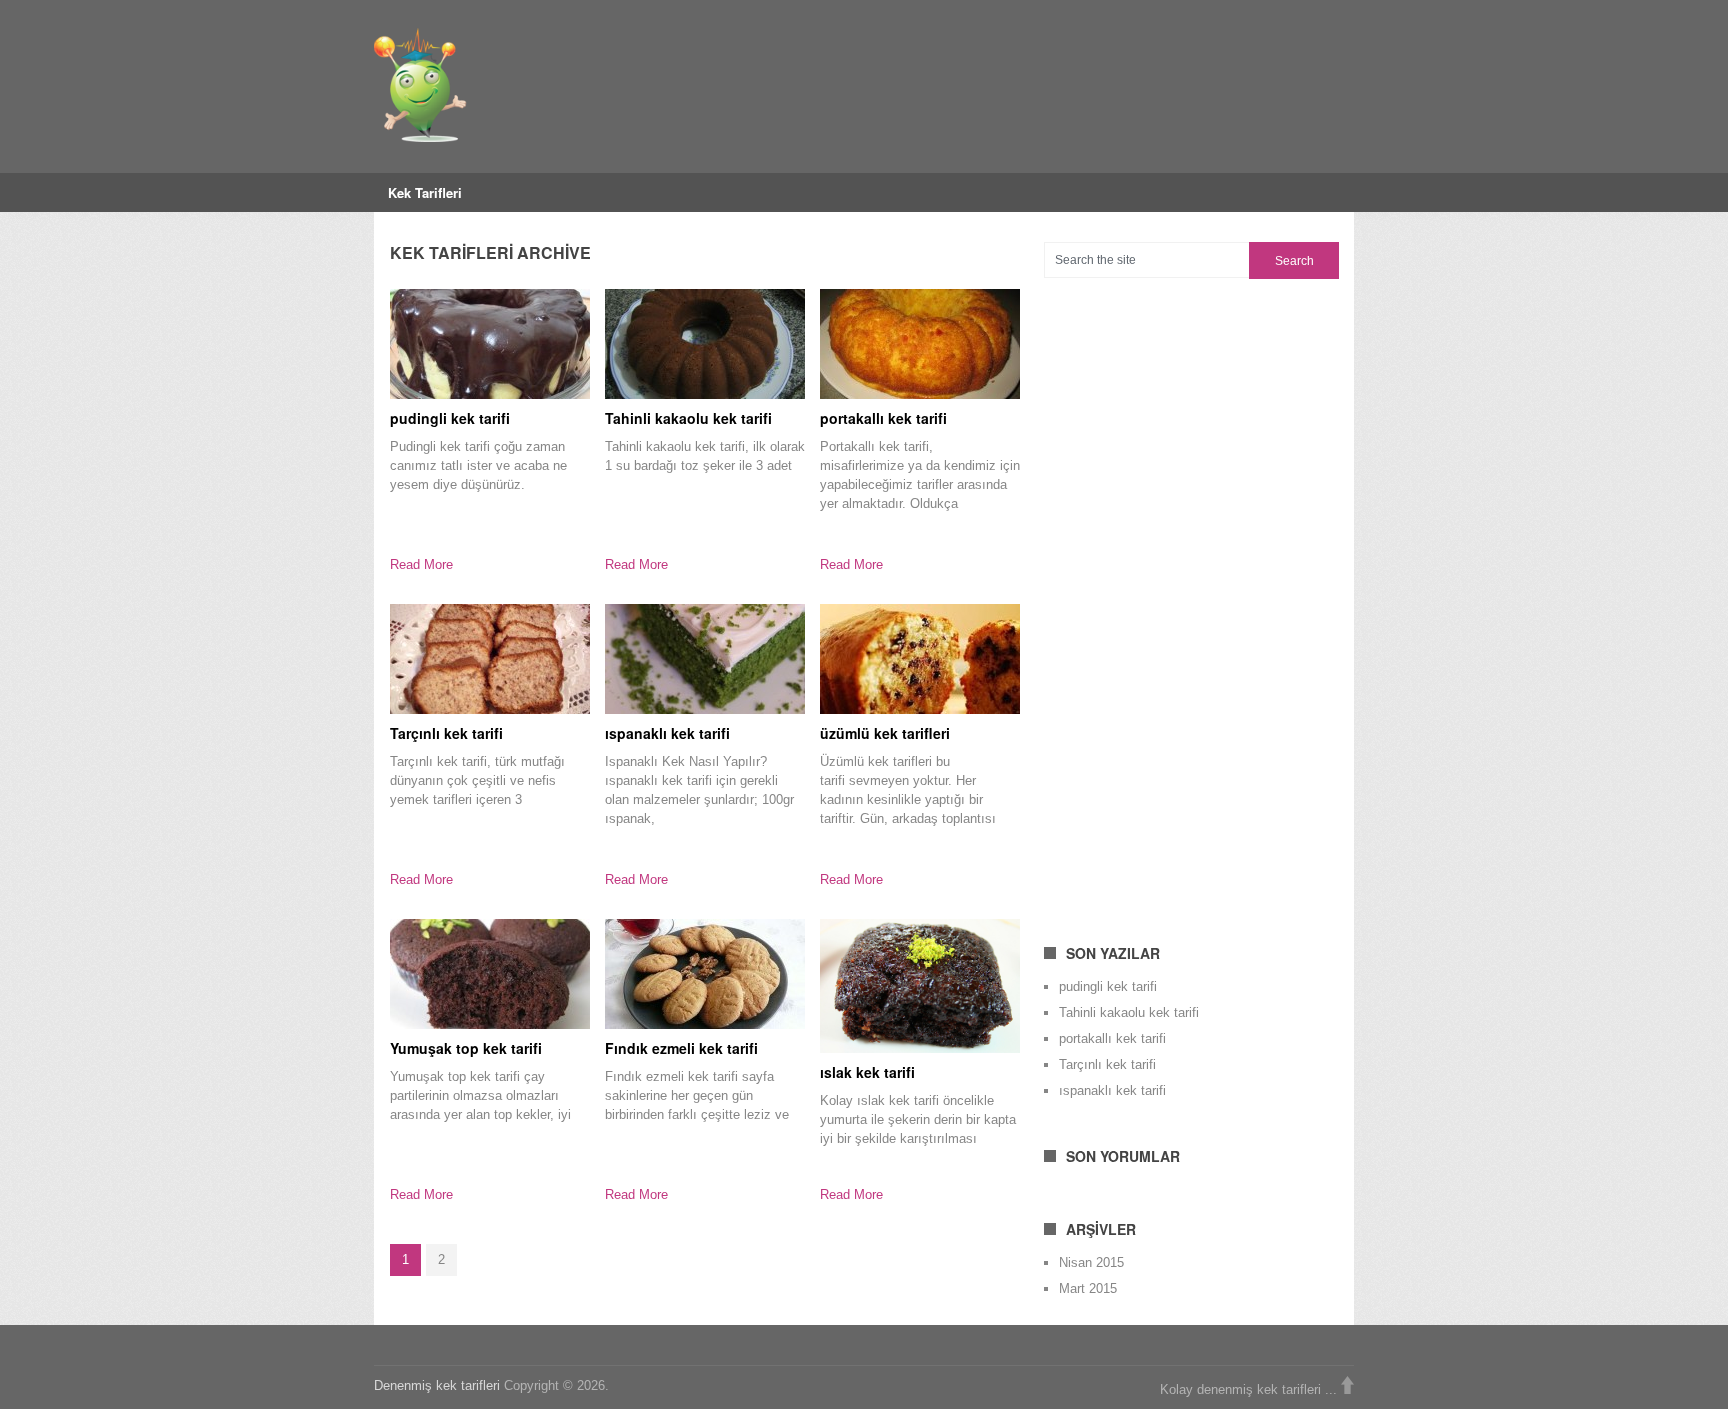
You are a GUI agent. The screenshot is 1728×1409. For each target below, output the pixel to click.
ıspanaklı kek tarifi (667, 733)
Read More (421, 564)
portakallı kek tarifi (883, 418)
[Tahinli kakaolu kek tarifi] (705, 344)
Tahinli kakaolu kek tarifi (688, 418)
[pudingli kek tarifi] (490, 344)
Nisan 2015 (1091, 1262)
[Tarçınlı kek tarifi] (490, 659)
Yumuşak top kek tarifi (466, 1048)
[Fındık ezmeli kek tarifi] (705, 974)
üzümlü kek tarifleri (885, 733)
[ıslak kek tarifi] (920, 985)
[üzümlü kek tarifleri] (920, 659)
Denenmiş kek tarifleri (437, 1385)
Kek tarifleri (425, 192)
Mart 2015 (1088, 1288)
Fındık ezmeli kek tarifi (681, 1048)
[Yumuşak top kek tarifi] (490, 974)
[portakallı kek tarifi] (920, 344)
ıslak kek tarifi (867, 1072)
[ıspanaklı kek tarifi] (705, 659)
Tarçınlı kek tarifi (446, 733)
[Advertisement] (1194, 599)
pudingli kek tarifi (450, 418)
